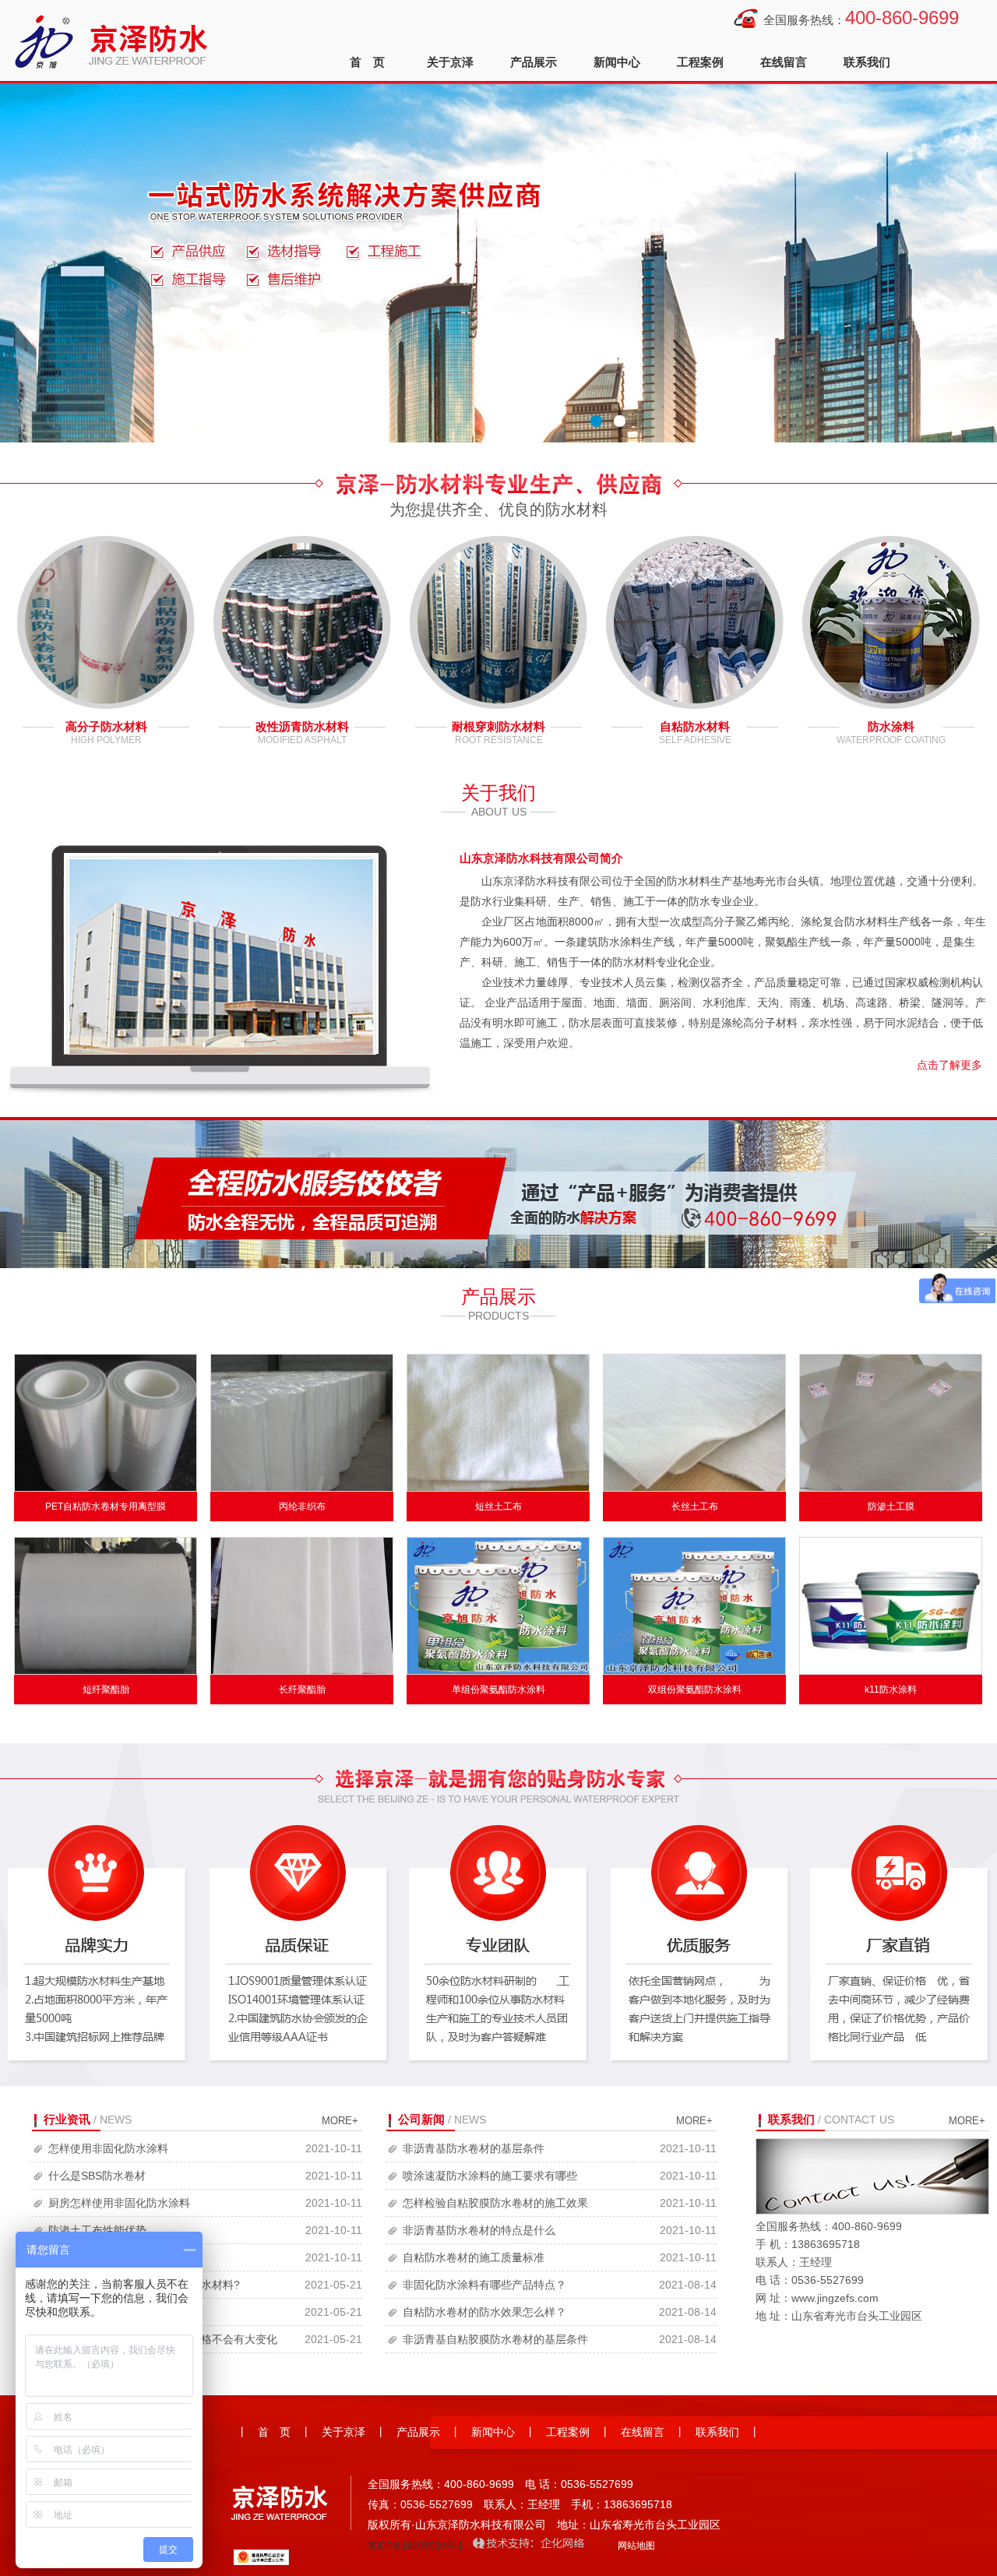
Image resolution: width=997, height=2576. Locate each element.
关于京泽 (450, 62)
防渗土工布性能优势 (97, 2230)
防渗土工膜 (891, 1506)
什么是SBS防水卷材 (97, 2176)
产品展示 (534, 62)
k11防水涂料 (891, 1690)
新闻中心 (617, 62)
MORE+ (340, 2121)
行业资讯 (67, 2119)
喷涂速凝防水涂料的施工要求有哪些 (490, 2176)
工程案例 (700, 62)
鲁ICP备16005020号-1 (416, 2546)
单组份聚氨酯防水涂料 (498, 1690)
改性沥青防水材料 (302, 726)
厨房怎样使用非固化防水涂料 (119, 2203)
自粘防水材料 (695, 726)
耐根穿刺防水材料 (498, 726)
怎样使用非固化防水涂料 (108, 2148)
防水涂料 (891, 726)
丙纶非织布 (302, 1506)
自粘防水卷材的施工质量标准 (474, 2257)
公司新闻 (421, 2119)
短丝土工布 (498, 1506)
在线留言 (784, 62)
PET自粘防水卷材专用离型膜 (106, 1506)
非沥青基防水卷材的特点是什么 (479, 2230)
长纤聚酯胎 (302, 1690)
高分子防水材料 (106, 726)
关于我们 (498, 793)
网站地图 (636, 2546)
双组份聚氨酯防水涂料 (695, 1690)
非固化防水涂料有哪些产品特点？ (484, 2285)
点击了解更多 (949, 1065)
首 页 (367, 62)
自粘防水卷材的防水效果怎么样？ (484, 2312)
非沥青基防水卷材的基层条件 (474, 2148)
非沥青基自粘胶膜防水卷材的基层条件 (495, 2339)
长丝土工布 (695, 1506)
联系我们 (867, 62)
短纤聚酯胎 (106, 1690)
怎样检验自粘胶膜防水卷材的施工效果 (495, 2203)
